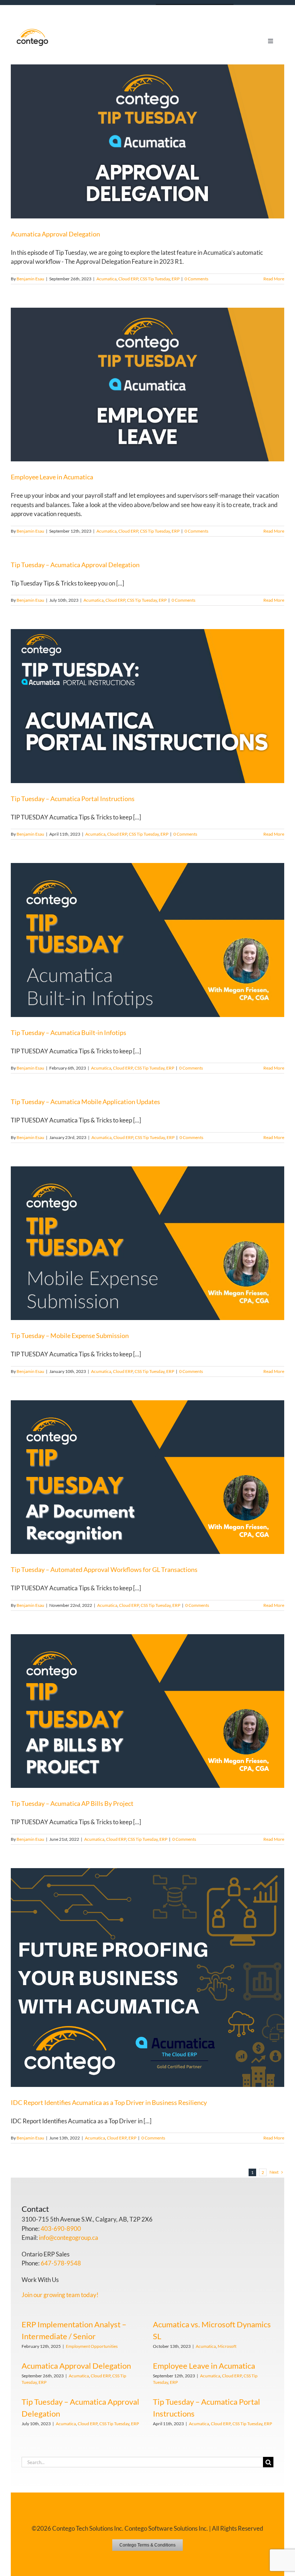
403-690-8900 (61, 2229)
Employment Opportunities (92, 2346)
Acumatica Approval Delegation (55, 234)
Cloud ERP (128, 279)
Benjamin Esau (30, 279)
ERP (176, 279)
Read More (274, 279)
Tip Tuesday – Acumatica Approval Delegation (75, 565)
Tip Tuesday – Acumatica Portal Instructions (73, 799)
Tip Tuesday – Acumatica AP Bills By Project (72, 1803)
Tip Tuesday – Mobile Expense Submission (70, 1336)
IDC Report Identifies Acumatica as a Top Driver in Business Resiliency (109, 2102)
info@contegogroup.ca (69, 2238)
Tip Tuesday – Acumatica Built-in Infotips (69, 1032)
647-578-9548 (61, 2263)
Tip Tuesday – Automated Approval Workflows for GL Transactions (104, 1569)
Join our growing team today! (60, 2295)
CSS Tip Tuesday (155, 279)
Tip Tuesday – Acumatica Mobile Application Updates (85, 1102)
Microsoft (227, 2346)
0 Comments (196, 279)
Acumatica (106, 279)
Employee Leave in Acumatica (52, 477)
